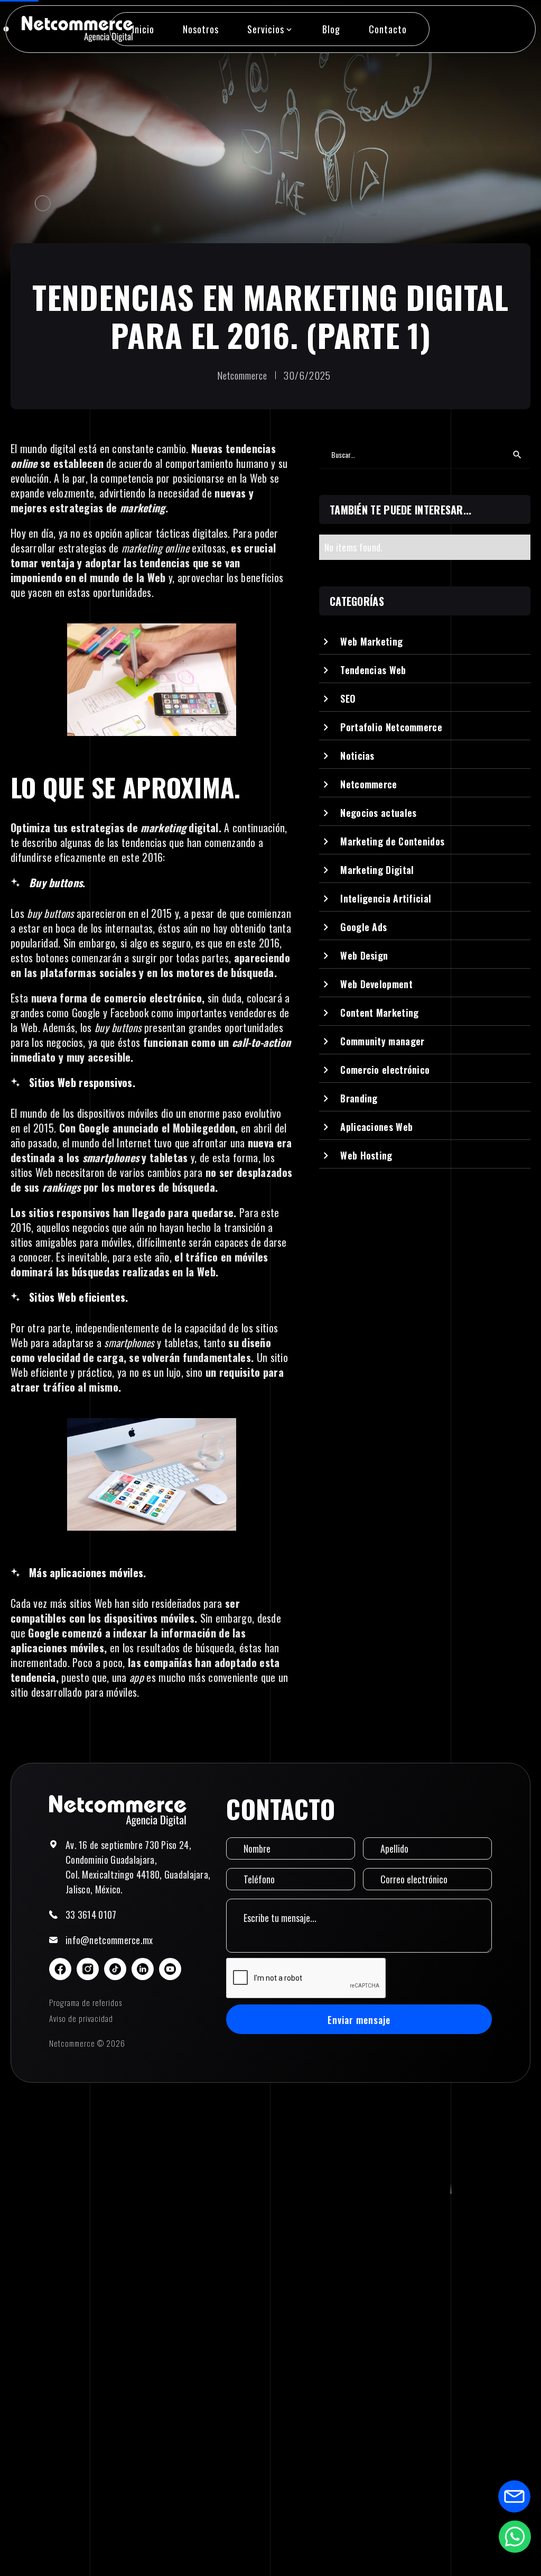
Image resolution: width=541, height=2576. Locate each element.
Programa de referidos (86, 2002)
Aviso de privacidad (81, 2018)
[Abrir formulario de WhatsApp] (515, 2536)
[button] (270, 29)
